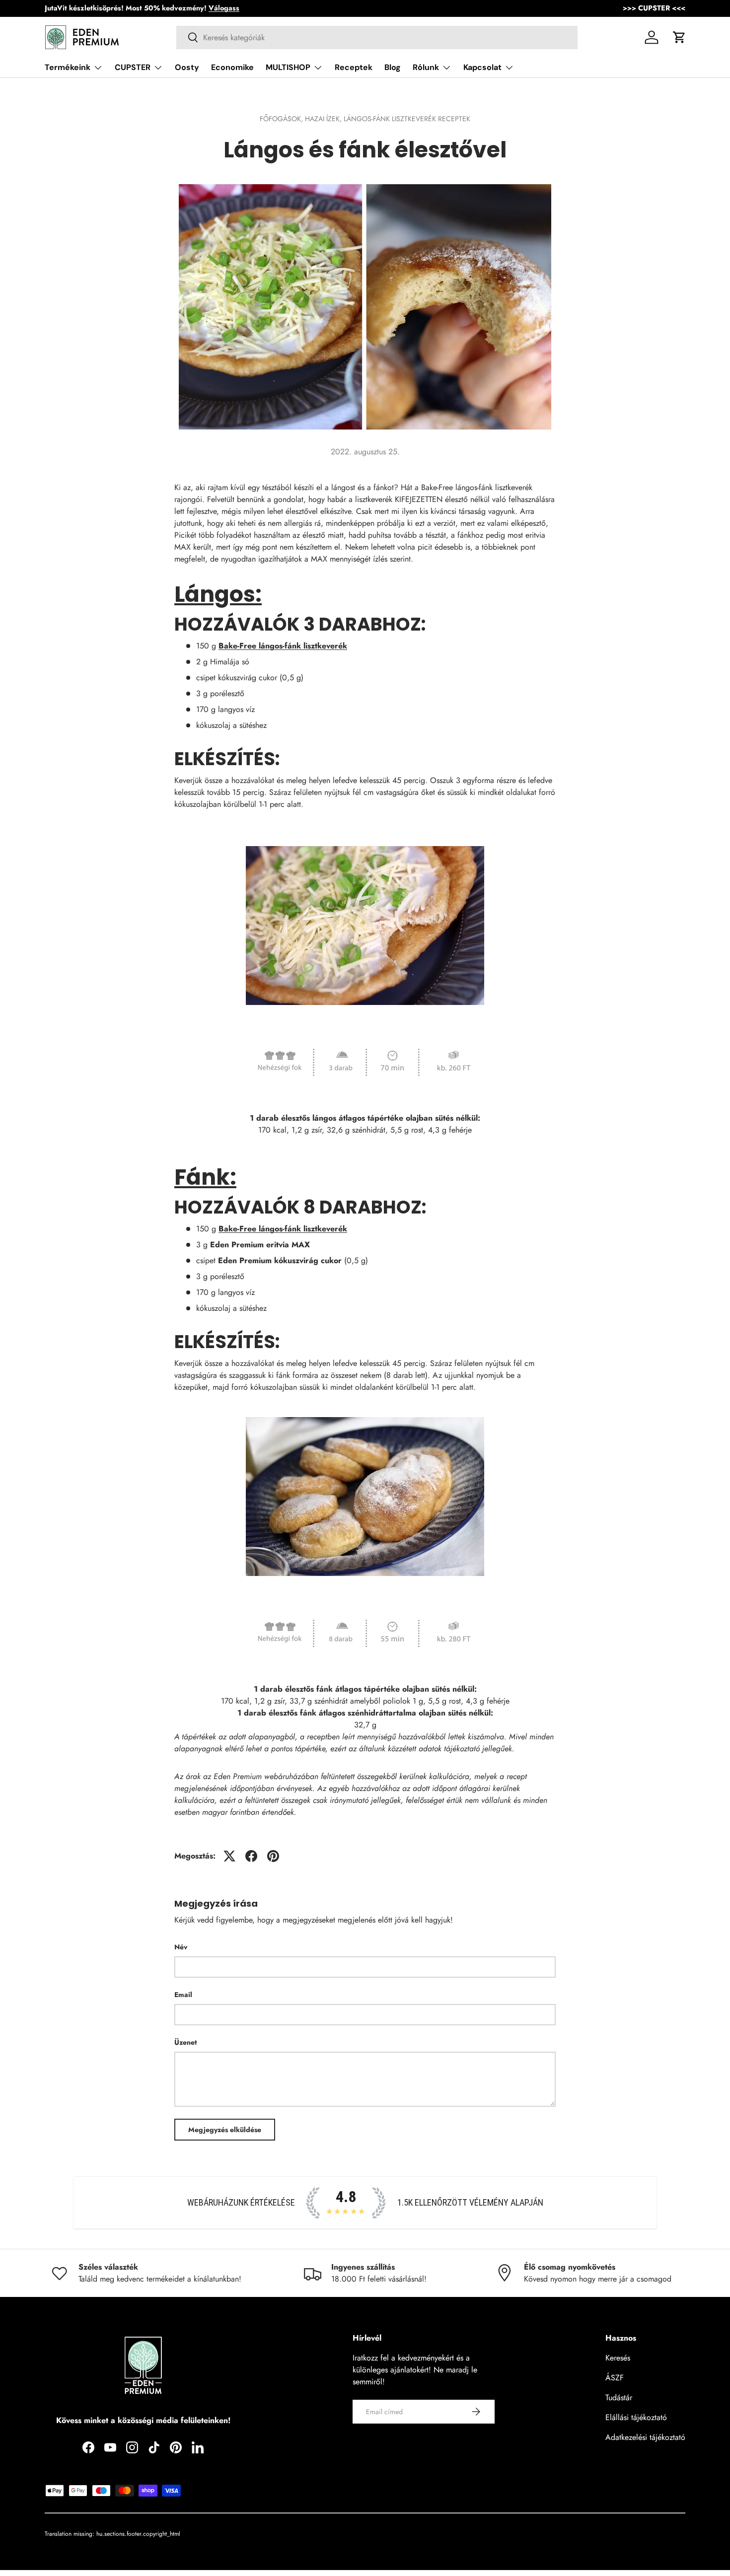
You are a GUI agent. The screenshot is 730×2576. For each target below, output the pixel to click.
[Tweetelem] (229, 1856)
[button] (679, 37)
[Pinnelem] (273, 1856)
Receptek (354, 67)
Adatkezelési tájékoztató (645, 2437)
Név (181, 1947)
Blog (393, 67)
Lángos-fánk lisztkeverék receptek (407, 119)
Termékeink (68, 67)
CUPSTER (133, 67)
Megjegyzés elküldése (225, 2130)
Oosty (187, 67)
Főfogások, (282, 119)
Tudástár (619, 2397)
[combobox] (377, 37)
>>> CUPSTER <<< (654, 8)
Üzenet (185, 2042)
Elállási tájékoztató (636, 2417)
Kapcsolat (482, 67)
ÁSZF (615, 2378)
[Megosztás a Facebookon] (251, 1856)
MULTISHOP (288, 67)
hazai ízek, (324, 119)
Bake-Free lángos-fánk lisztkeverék (283, 646)
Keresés (618, 2358)
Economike (232, 67)
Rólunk (426, 67)
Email (183, 1995)
